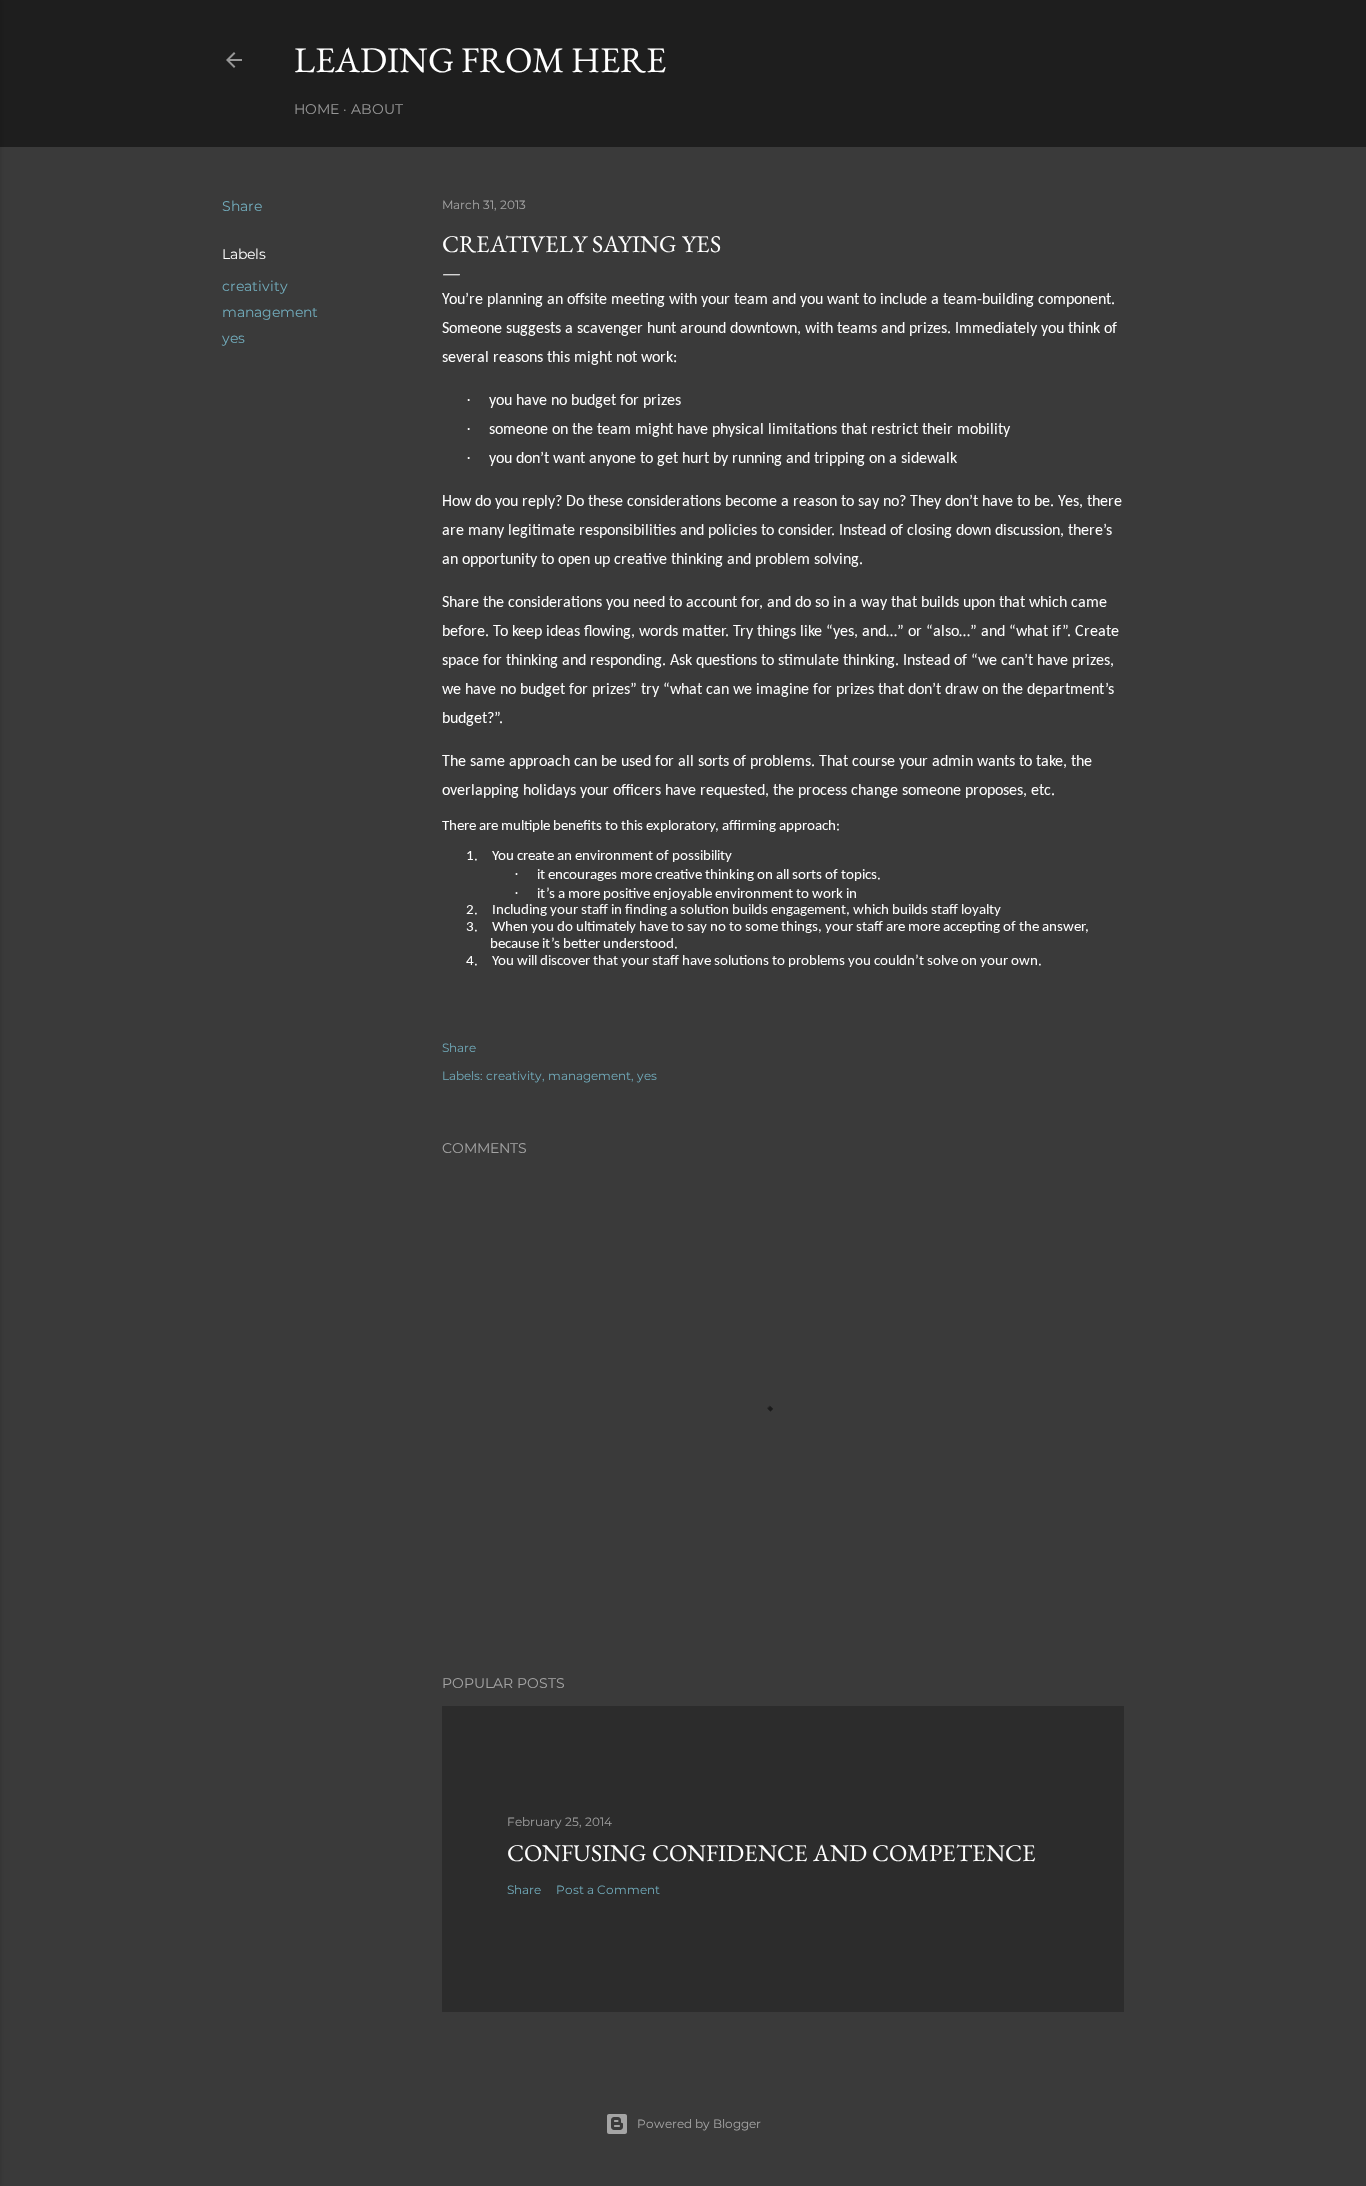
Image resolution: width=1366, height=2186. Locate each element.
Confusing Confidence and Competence (771, 1852)
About (377, 109)
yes (233, 338)
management (270, 312)
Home (316, 109)
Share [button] (242, 206)
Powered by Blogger (699, 2123)
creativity (255, 286)
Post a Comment (608, 1889)
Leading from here (480, 59)
